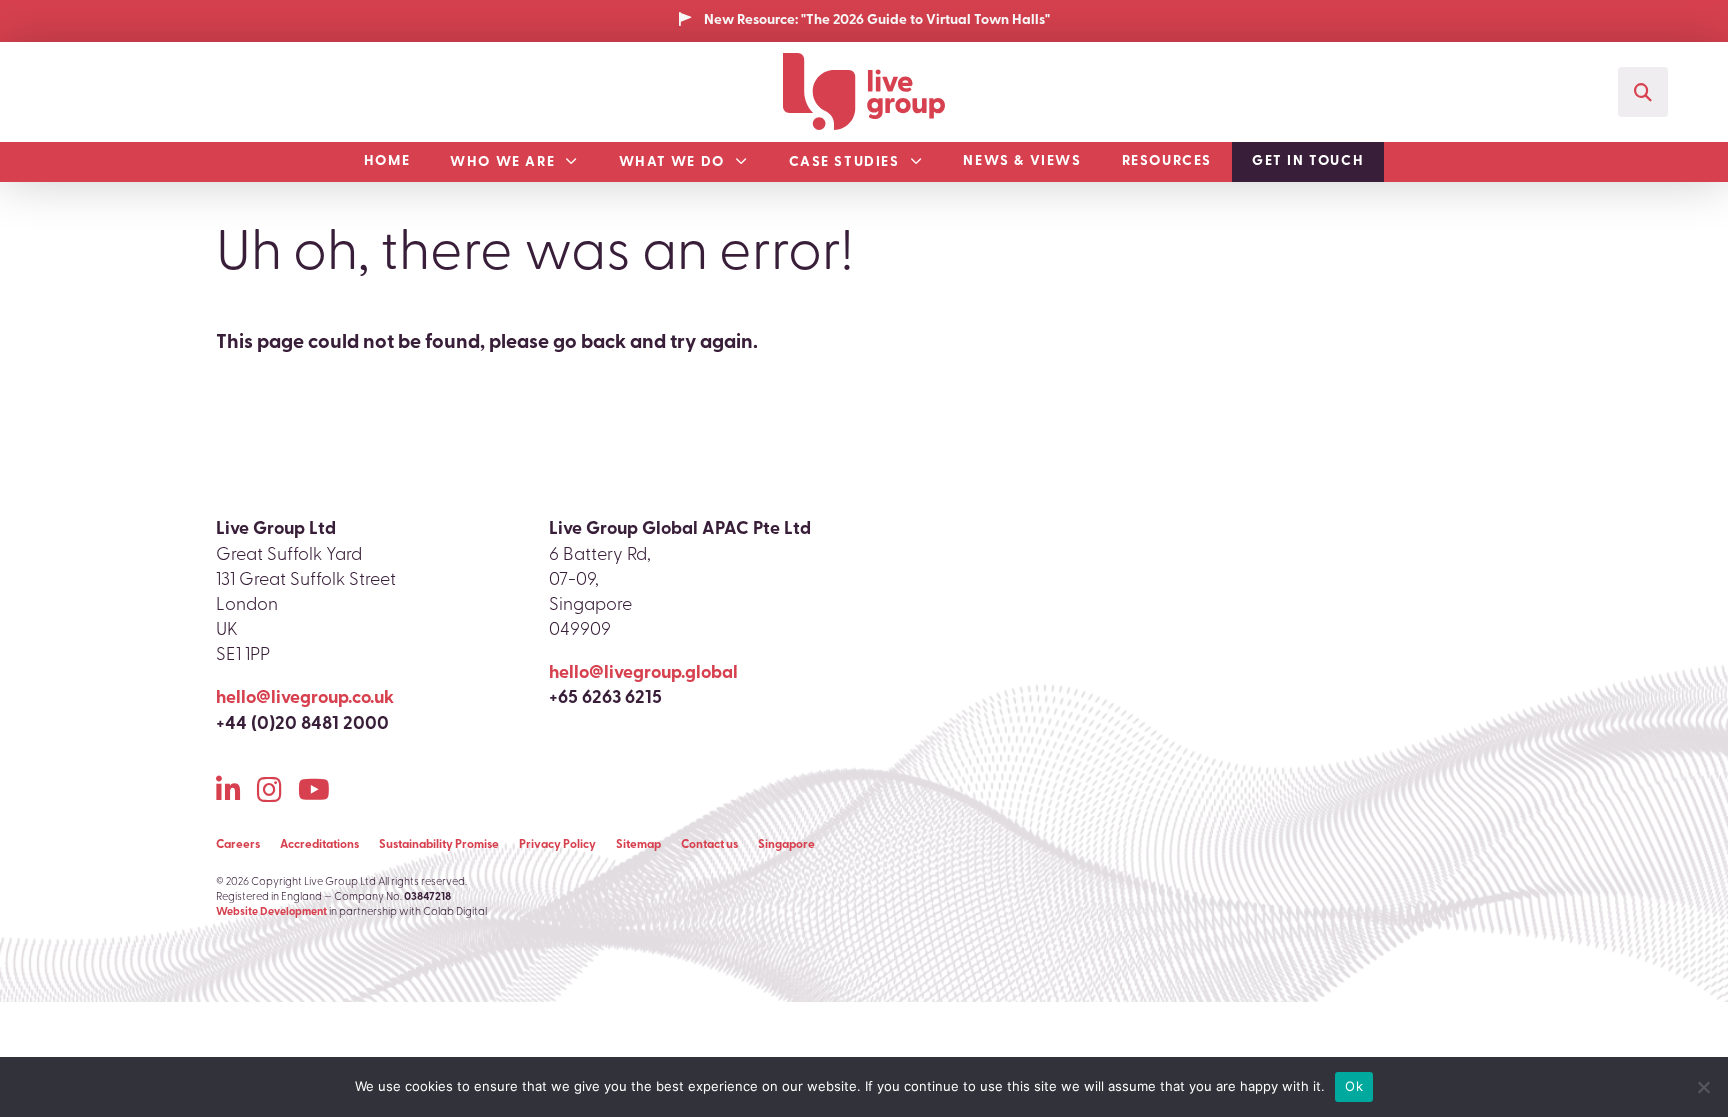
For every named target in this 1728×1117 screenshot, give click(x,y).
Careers (238, 845)
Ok (1354, 1086)
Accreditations (319, 845)
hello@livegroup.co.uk (305, 699)
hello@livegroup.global (643, 674)
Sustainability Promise (439, 845)
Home (387, 161)
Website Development (271, 912)
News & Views (1022, 161)
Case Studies (844, 162)
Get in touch (1308, 161)
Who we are (502, 162)
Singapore (786, 845)
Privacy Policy (557, 845)
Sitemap (638, 845)
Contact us (709, 845)
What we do (672, 162)
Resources (1167, 161)
